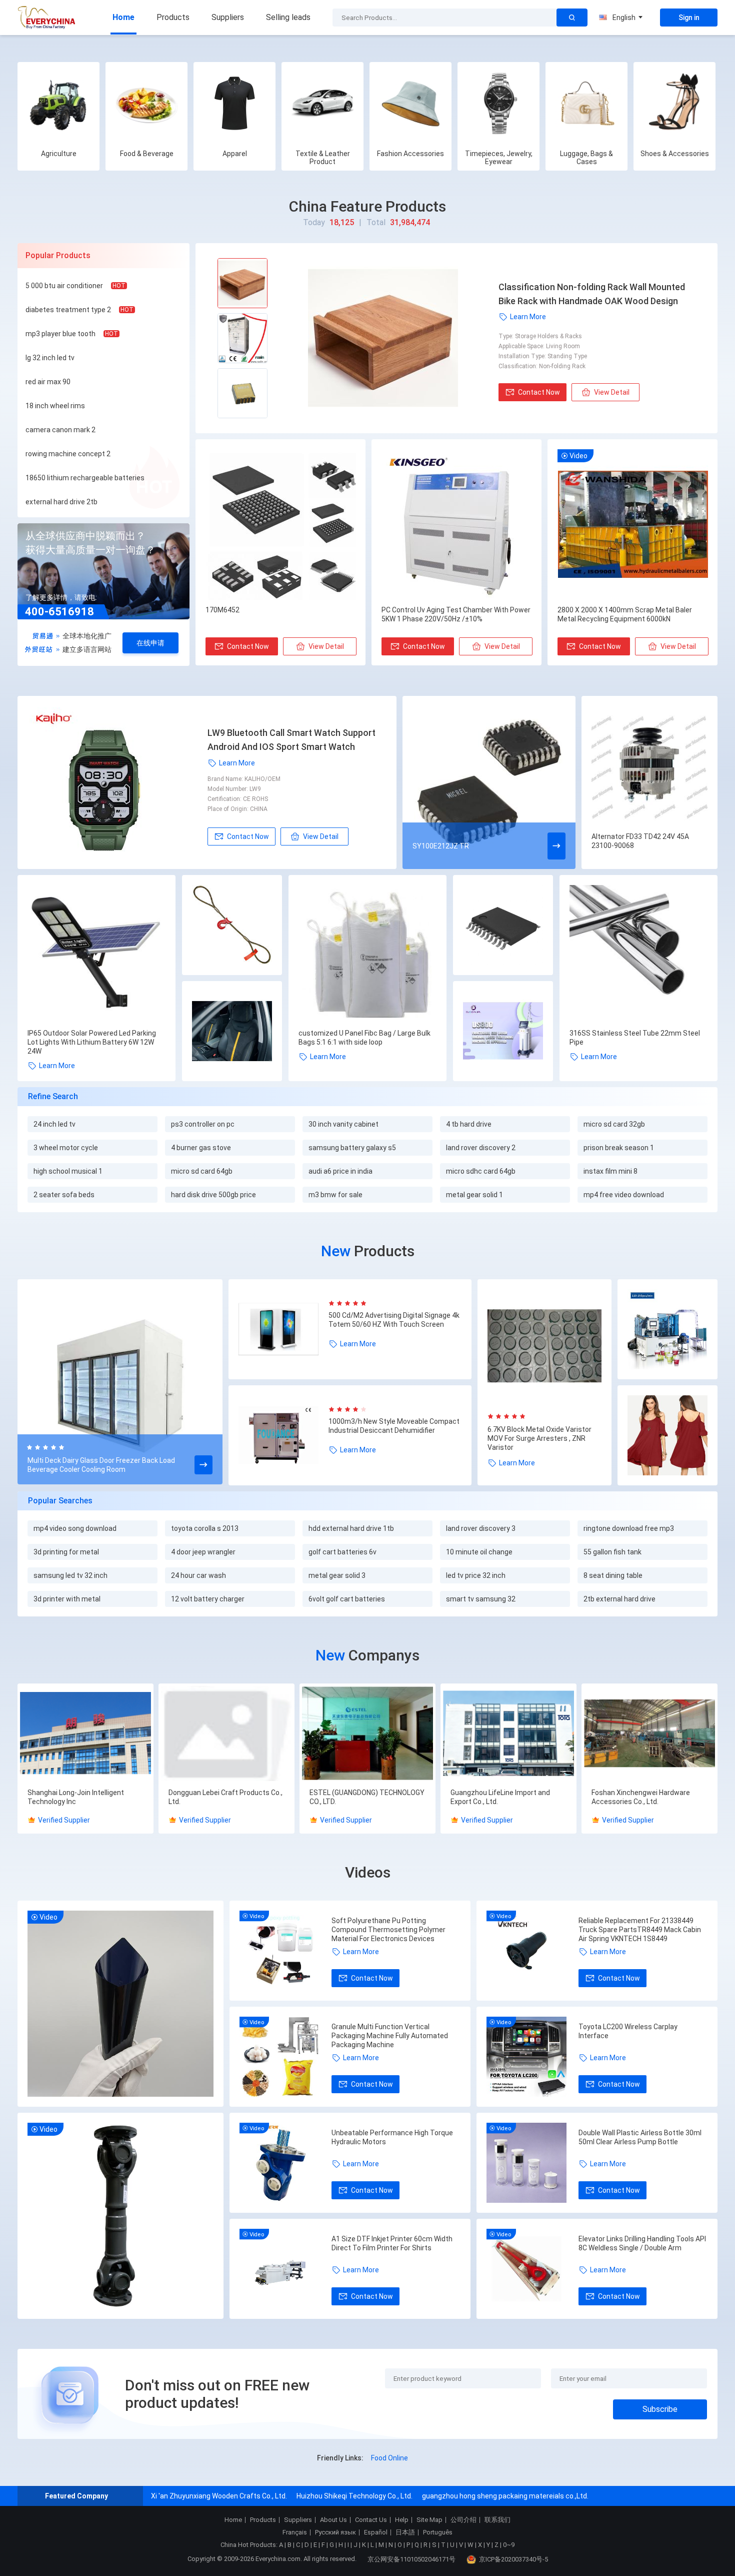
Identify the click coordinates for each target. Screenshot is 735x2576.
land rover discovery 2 (481, 1148)
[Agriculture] (58, 103)
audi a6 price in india (340, 1171)
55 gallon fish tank (612, 1552)
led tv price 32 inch (476, 1575)
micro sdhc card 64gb (481, 1171)
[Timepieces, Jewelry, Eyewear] (498, 103)
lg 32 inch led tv (50, 358)
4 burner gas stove (201, 1148)
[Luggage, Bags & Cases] (586, 103)
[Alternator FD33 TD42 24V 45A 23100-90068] (649, 764)
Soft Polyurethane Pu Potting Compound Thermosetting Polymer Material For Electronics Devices (388, 1930)
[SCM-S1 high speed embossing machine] (667, 1330)
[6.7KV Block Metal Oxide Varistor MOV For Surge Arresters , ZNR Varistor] (544, 1346)
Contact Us (371, 2520)
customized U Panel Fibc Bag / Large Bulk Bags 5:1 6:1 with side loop (364, 1038)
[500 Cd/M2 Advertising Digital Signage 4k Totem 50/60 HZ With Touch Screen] (283, 1329)
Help (402, 2520)
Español (376, 2532)
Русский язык (335, 2532)
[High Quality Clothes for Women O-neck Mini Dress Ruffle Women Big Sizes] (667, 1436)
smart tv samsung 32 (481, 1599)
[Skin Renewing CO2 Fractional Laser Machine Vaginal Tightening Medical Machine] (503, 1032)
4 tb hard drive (469, 1124)
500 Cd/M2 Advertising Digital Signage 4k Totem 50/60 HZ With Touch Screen (394, 1320)
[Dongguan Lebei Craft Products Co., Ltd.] (226, 1734)
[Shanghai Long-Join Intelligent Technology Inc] (85, 1734)
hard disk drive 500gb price (213, 1195)
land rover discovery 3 (481, 1528)
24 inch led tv (54, 1124)
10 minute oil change (479, 1552)
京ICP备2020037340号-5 (513, 2559)
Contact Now (539, 392)
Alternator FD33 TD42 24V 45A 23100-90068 (640, 841)
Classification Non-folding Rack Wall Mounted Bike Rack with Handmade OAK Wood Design (592, 294)
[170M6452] (280, 525)
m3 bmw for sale (335, 1195)
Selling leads (288, 17)
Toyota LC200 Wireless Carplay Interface (628, 2031)
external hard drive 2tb (61, 502)
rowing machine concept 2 (68, 454)
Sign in (689, 18)
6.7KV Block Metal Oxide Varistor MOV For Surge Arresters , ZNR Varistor (539, 1438)
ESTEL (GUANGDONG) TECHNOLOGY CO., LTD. (367, 1797)
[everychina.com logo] (47, 18)
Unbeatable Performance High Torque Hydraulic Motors (392, 2137)
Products (173, 17)
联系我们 (497, 2520)
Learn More (528, 317)
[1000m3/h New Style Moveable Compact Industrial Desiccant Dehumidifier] (283, 1435)
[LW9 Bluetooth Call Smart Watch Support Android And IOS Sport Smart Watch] (118, 782)
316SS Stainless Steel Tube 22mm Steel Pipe (635, 1038)
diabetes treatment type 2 (68, 310)
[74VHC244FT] (503, 926)
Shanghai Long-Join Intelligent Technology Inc (76, 1797)
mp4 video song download (75, 1528)
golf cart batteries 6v (342, 1552)
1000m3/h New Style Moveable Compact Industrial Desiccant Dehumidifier (394, 1426)
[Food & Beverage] (146, 103)
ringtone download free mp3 (629, 1528)
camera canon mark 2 (60, 430)
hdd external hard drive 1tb (351, 1528)
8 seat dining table (613, 1575)
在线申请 (150, 643)
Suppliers (228, 17)
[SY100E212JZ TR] (489, 782)
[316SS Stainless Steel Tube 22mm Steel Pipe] (638, 954)
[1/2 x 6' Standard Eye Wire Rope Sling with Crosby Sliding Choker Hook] (232, 926)
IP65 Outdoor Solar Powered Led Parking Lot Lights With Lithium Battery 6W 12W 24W (92, 1042)
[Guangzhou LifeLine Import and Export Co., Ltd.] (508, 1734)
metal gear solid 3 (337, 1575)
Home (123, 17)
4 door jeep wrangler (203, 1552)
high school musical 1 (68, 1171)
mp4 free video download (624, 1195)
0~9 (509, 2545)
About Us (333, 2520)
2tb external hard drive (619, 1599)
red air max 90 (48, 382)
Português (438, 2532)
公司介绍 (463, 2520)
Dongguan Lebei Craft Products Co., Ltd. (225, 1797)
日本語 (405, 2532)
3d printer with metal (67, 1599)
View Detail (612, 392)
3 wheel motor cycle (66, 1148)
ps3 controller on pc (203, 1124)
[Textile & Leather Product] (322, 103)
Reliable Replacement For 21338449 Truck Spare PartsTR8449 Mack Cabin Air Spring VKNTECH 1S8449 (640, 1930)
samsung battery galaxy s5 (352, 1148)
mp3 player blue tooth (60, 334)
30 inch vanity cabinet (343, 1124)
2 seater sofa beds (64, 1195)
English (624, 18)
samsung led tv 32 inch (70, 1575)
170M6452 (222, 610)
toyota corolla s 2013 (205, 1528)
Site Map (429, 2520)
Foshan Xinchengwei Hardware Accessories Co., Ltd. (641, 1797)
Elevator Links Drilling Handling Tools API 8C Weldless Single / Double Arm (642, 2243)
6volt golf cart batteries (347, 1599)
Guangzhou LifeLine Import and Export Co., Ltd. (500, 1797)
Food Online (389, 2458)
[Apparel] (234, 103)
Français (295, 2532)
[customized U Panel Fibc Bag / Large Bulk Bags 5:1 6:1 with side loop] (367, 954)
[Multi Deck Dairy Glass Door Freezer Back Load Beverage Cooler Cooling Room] (120, 1383)
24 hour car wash (198, 1575)
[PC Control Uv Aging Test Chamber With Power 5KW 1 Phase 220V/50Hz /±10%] (456, 525)
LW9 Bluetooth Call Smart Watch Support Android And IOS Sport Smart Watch (291, 740)
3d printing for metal (66, 1552)
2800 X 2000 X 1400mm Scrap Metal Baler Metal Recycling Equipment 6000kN (625, 614)
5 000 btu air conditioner (64, 286)
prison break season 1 (619, 1148)
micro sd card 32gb (614, 1124)
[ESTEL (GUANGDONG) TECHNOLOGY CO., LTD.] (367, 1734)
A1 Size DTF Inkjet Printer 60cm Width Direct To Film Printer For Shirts (392, 2243)
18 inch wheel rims (55, 406)
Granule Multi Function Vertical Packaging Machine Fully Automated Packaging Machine (390, 2036)
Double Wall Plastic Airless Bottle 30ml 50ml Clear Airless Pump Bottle (640, 2137)
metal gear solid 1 (474, 1195)
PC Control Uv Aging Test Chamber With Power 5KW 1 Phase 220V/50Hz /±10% (456, 614)
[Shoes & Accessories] (674, 103)
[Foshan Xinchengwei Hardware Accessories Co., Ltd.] (649, 1734)
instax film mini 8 (610, 1171)
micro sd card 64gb (202, 1171)
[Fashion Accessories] (410, 103)
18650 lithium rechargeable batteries (85, 478)
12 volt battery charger (208, 1599)
